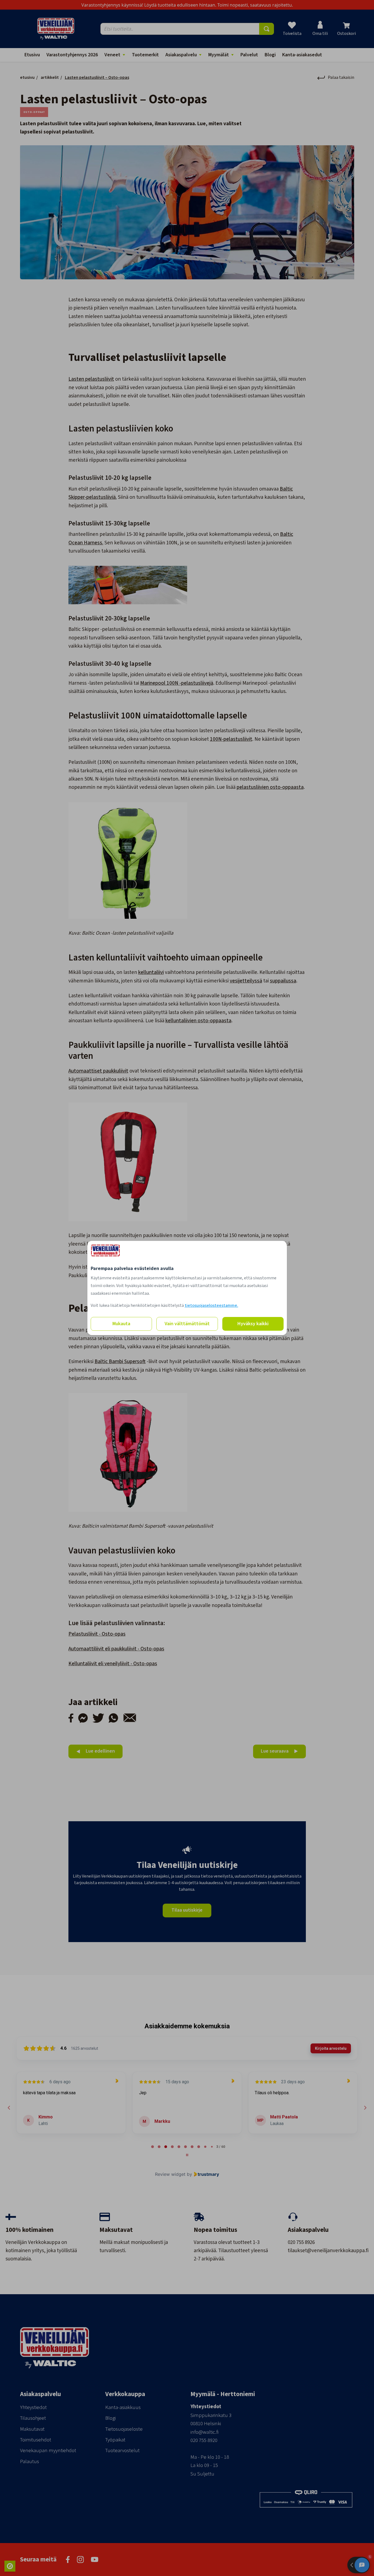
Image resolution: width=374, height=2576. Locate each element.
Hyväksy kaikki (253, 1324)
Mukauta (121, 1324)
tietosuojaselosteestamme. (211, 1305)
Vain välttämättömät (187, 1324)
